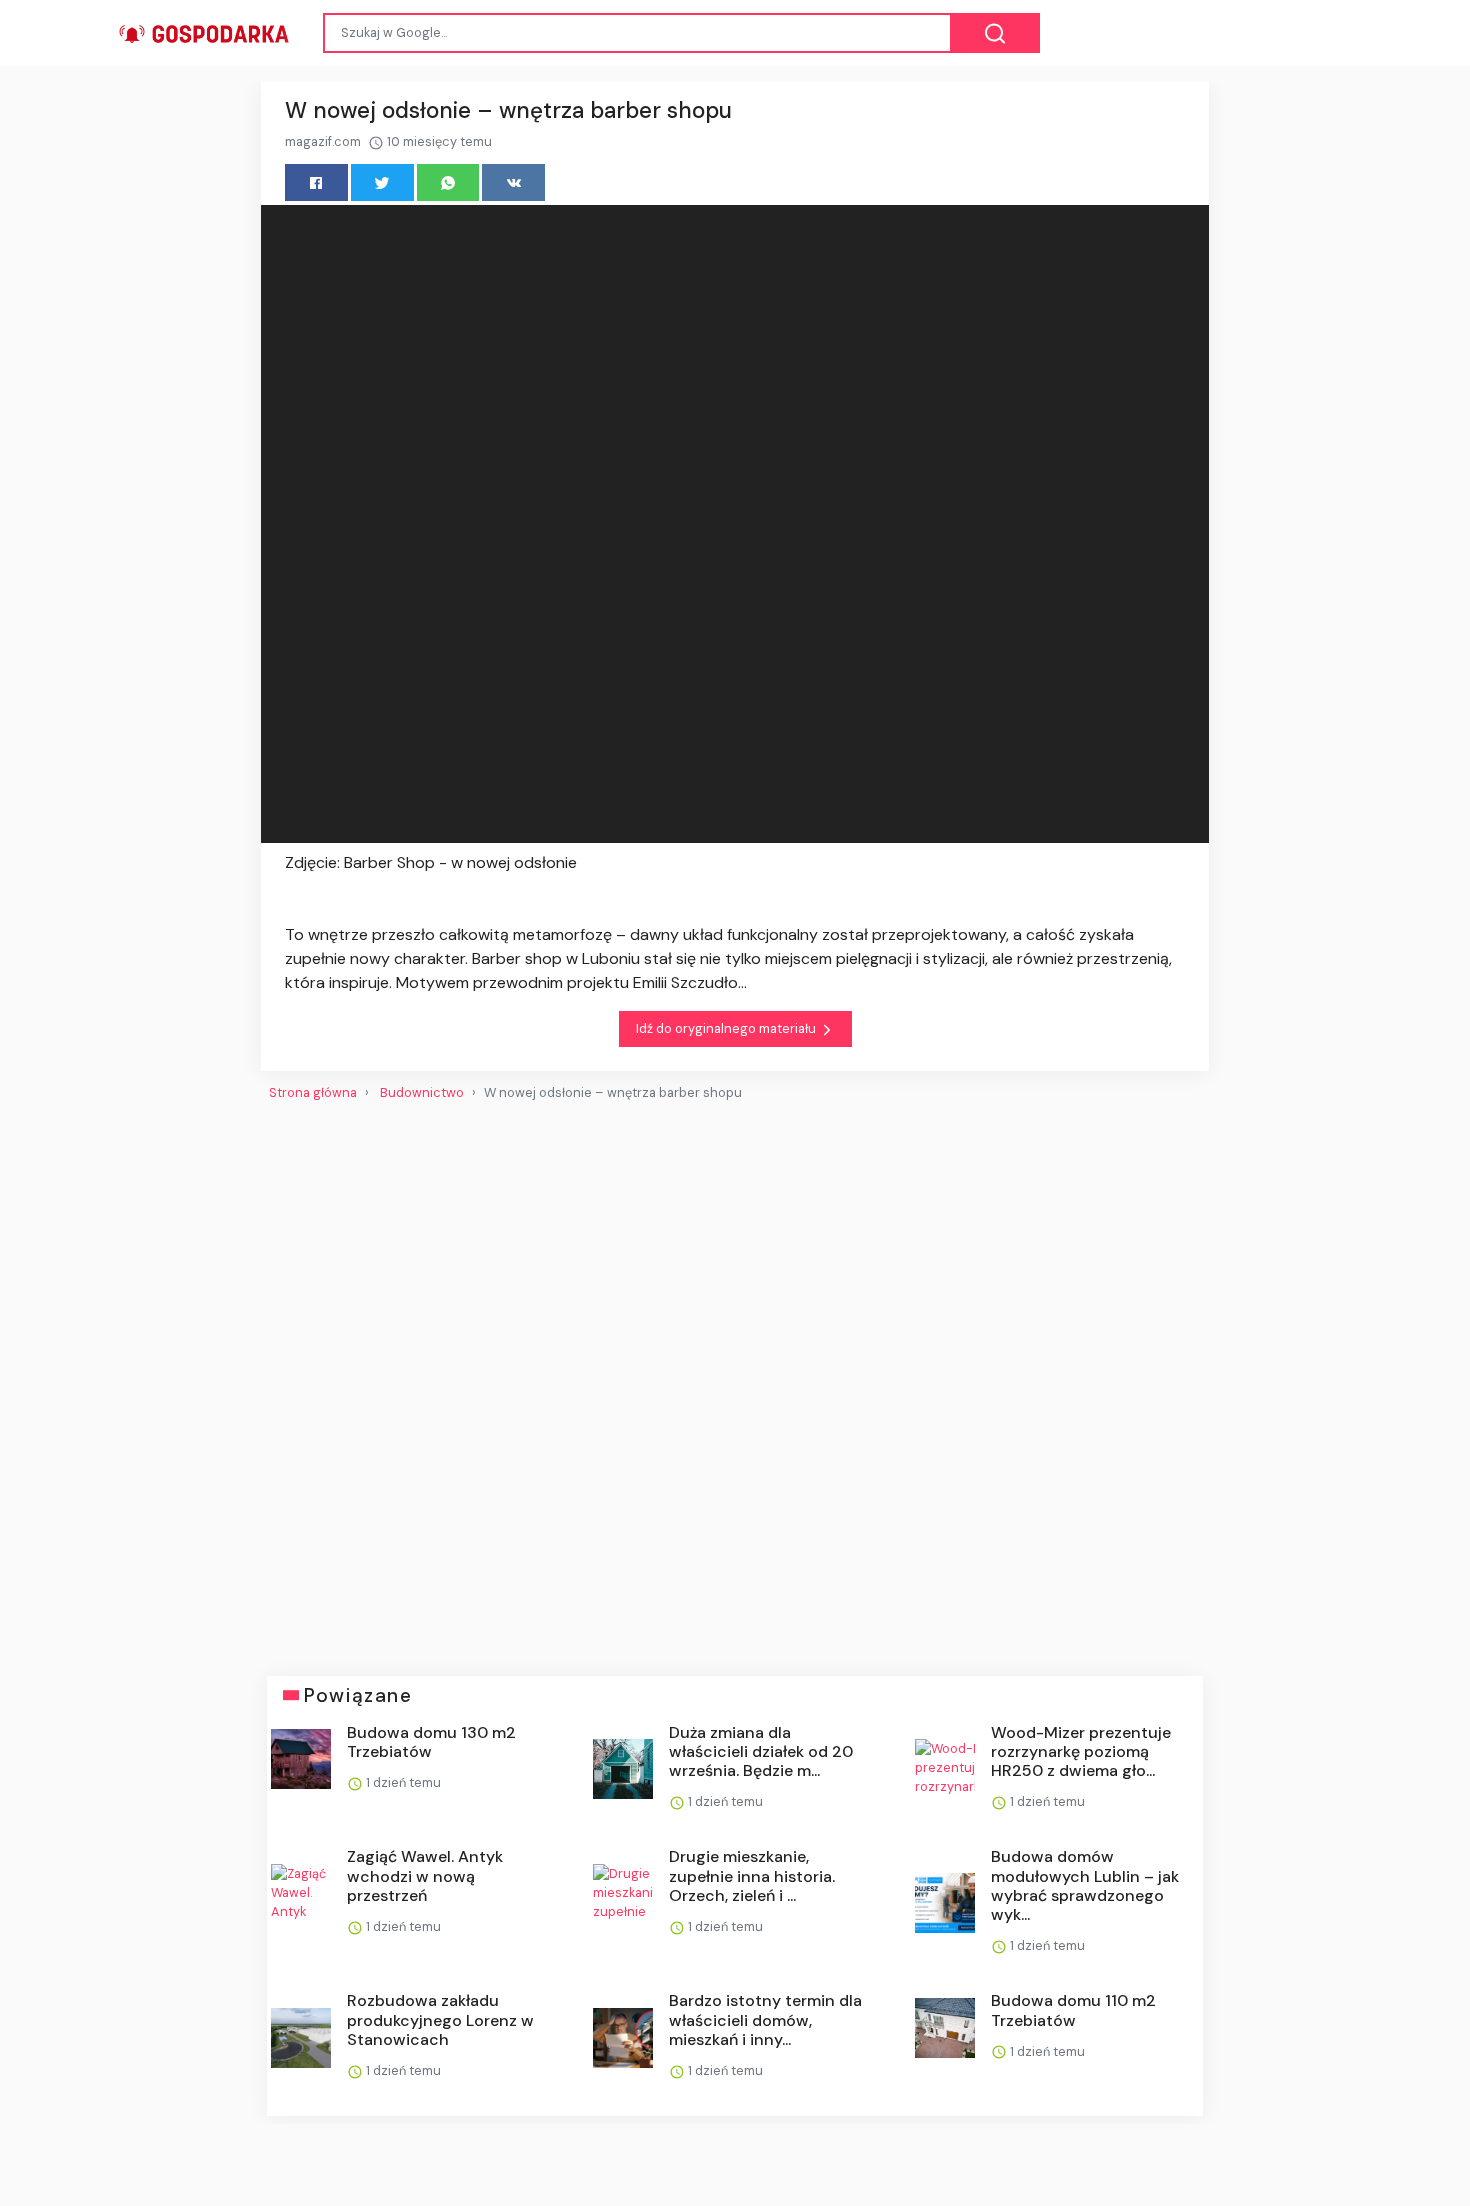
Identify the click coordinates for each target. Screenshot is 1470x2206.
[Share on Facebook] (316, 182)
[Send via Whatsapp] (448, 182)
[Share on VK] (513, 182)
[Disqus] (735, 1380)
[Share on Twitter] (382, 182)
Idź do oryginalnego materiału (727, 1028)
